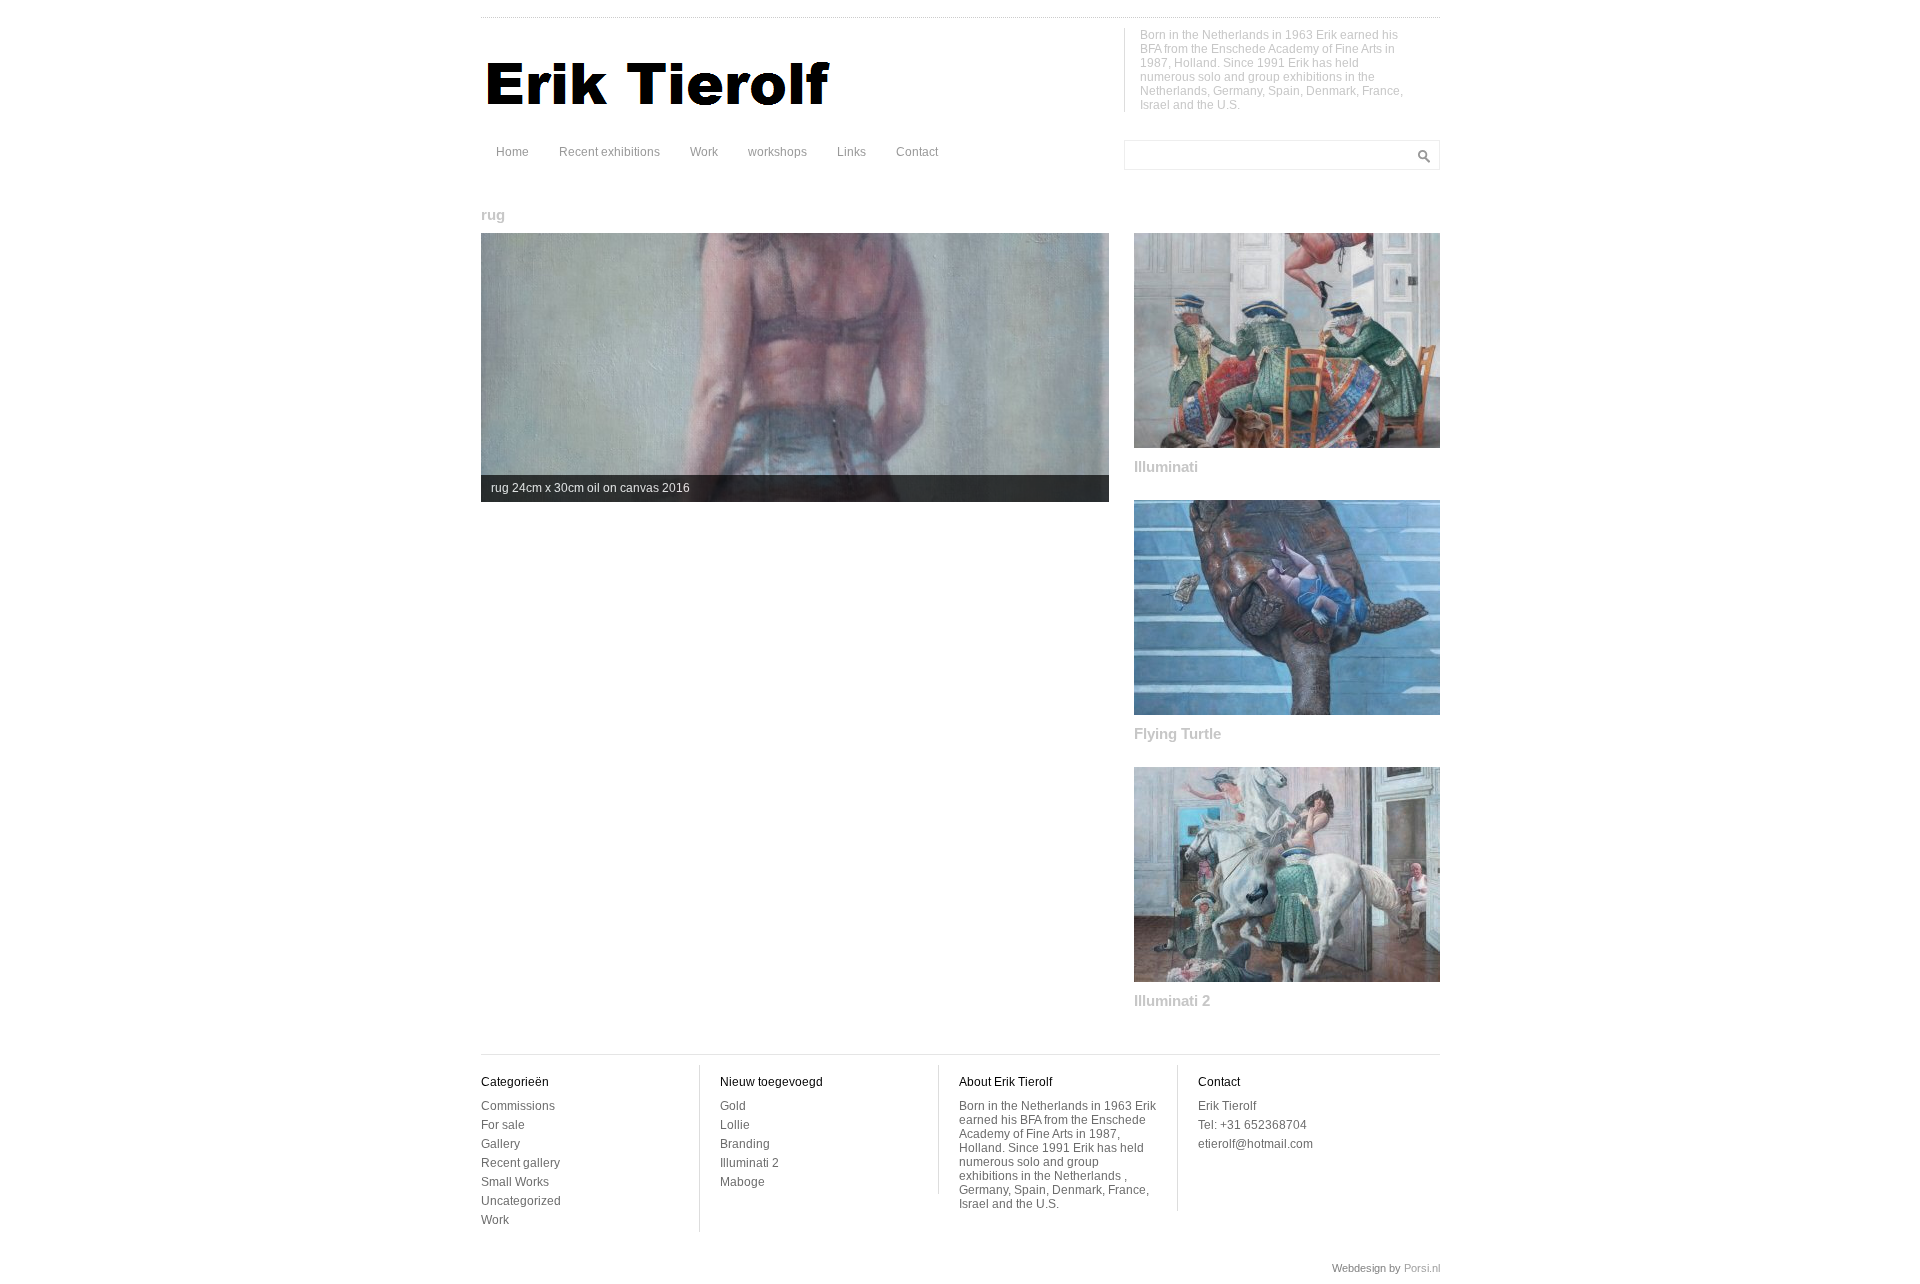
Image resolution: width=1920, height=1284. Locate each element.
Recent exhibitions (609, 152)
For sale (503, 1125)
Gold (733, 1106)
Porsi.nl (1422, 1268)
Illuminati (1166, 466)
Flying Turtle (1177, 733)
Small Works (515, 1182)
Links (851, 152)
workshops (777, 152)
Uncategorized (521, 1201)
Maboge (742, 1182)
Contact (917, 152)
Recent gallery (520, 1163)
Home (512, 152)
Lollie (735, 1125)
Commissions (518, 1106)
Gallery (500, 1144)
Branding (745, 1144)
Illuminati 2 (1172, 1000)
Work (704, 152)
